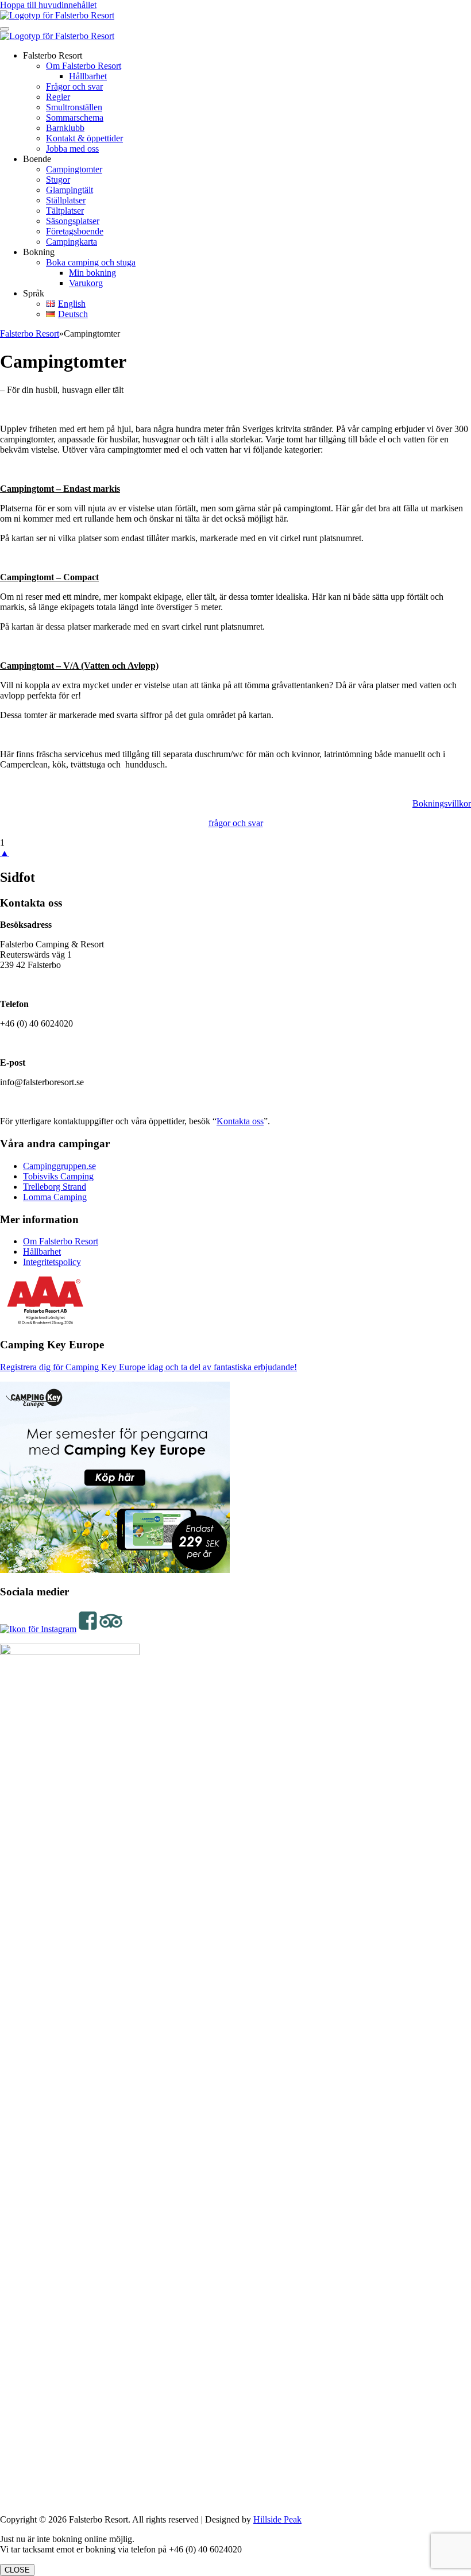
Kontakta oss (240, 1121)
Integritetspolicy (52, 1262)
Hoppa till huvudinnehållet (48, 5)
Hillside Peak (277, 2519)
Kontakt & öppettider (84, 138)
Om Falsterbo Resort (84, 66)
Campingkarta (72, 242)
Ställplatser (66, 200)
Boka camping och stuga (91, 262)
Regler (58, 97)
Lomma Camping (55, 1197)
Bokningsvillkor (442, 803)
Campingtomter (74, 169)
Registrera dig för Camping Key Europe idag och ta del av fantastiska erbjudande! (148, 1367)
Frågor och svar (74, 86)
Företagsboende (75, 231)
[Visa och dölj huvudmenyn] (5, 29)
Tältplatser (65, 211)
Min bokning (92, 273)
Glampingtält (70, 190)
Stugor (58, 180)
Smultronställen (74, 107)
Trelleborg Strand (55, 1187)
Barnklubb (65, 128)
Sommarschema (75, 117)
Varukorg (86, 283)
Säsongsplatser (73, 221)
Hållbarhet (88, 76)
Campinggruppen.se (59, 1166)
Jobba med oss (72, 149)
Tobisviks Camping (58, 1176)
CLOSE (17, 2570)
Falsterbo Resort (30, 333)
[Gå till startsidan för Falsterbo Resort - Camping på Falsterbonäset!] (57, 15)
